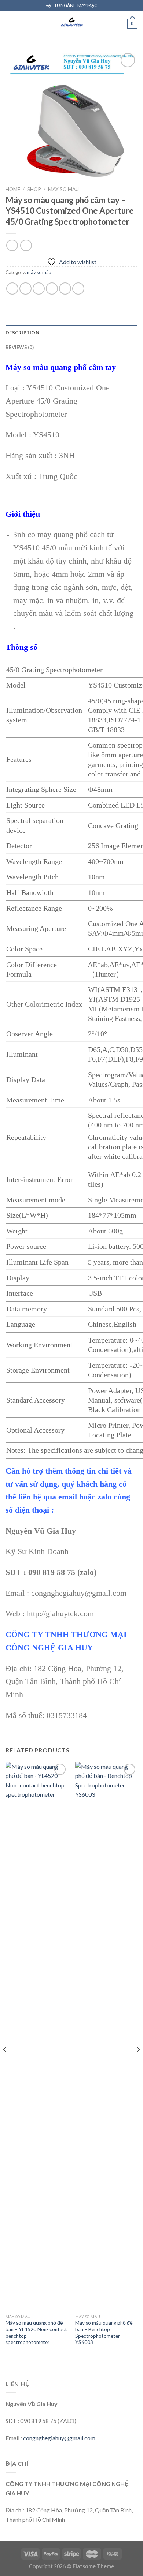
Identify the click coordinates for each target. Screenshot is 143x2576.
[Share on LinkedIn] (78, 289)
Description (22, 333)
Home (13, 189)
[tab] (71, 333)
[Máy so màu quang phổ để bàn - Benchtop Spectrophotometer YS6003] (106, 2036)
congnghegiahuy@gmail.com (59, 2438)
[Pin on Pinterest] (65, 289)
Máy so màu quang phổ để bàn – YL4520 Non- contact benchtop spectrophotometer (36, 2332)
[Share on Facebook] (25, 289)
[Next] (138, 2064)
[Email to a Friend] (52, 289)
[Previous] (5, 2064)
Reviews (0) (20, 347)
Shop (34, 189)
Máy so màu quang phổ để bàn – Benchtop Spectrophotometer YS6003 (104, 2332)
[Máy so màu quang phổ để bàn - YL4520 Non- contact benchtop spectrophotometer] (37, 2036)
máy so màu (63, 189)
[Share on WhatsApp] (12, 289)
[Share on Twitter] (39, 289)
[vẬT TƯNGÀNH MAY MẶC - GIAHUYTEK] (71, 24)
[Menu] (10, 24)
